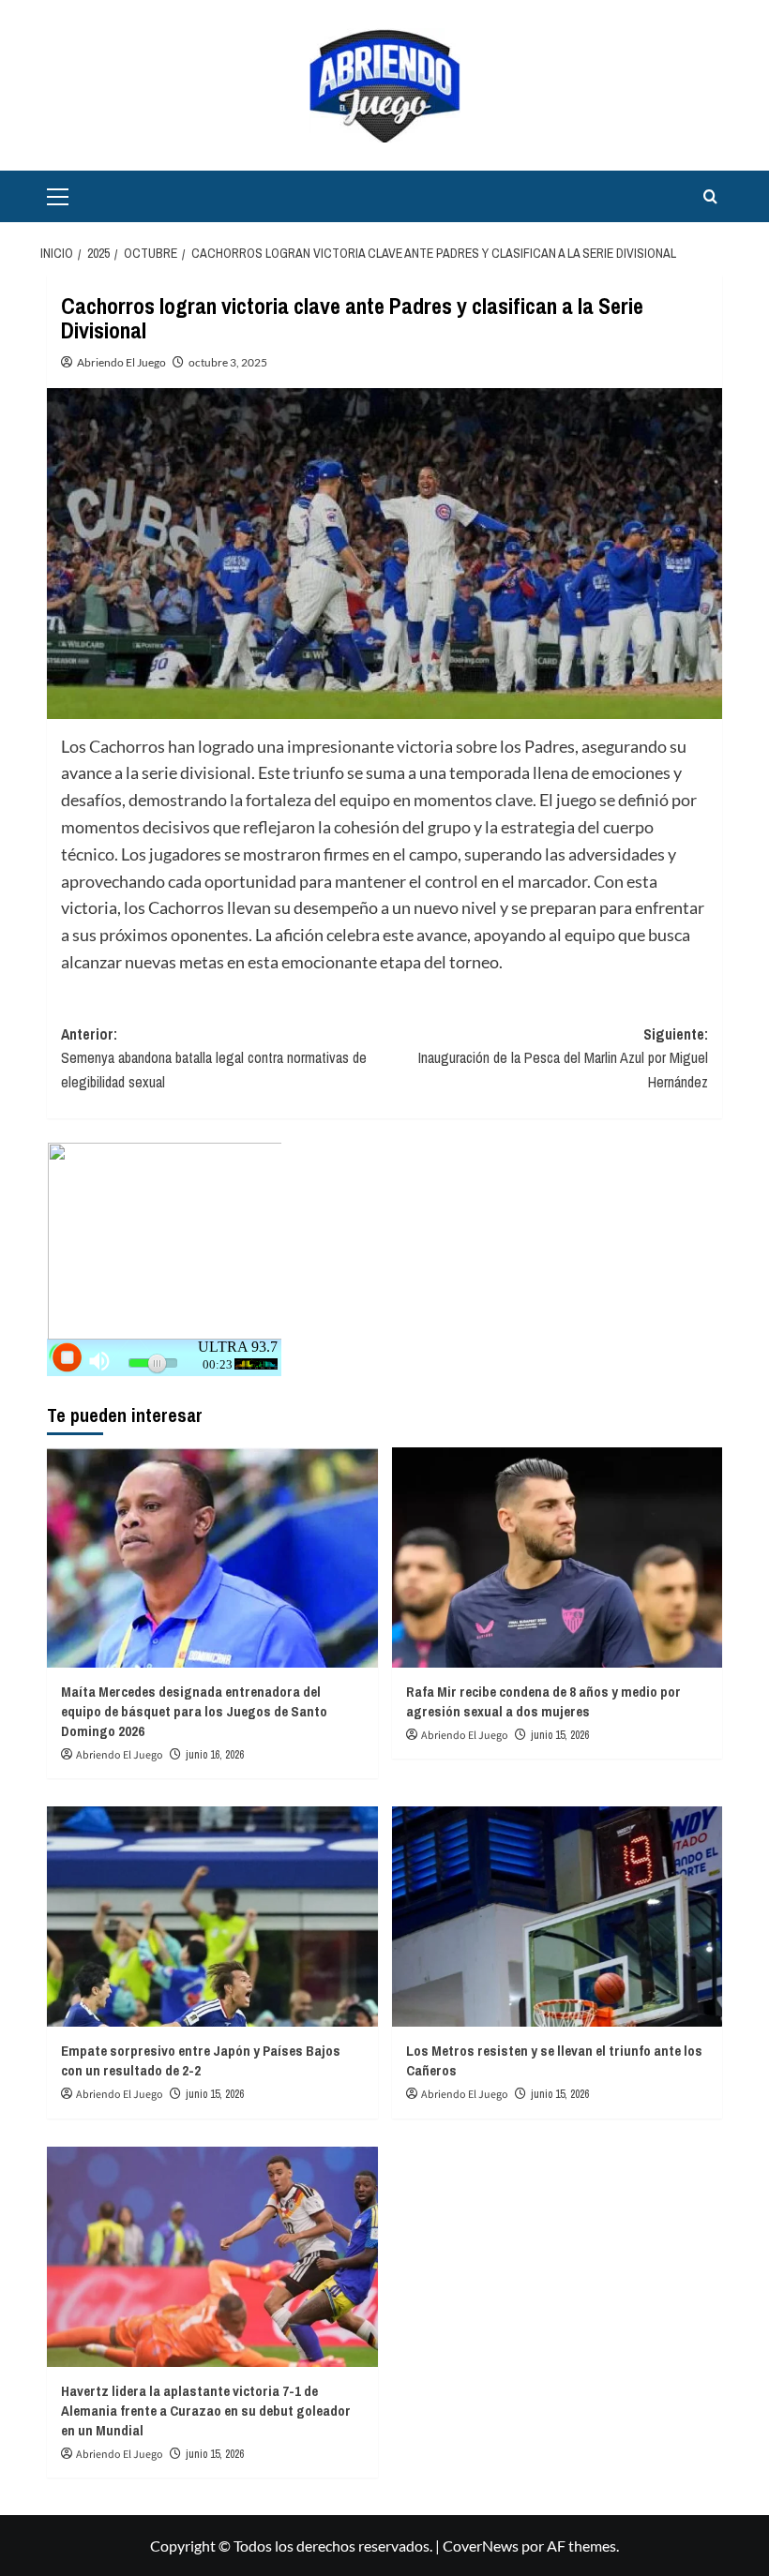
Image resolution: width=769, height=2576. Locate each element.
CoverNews (481, 2546)
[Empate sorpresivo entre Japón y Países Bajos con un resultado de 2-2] (212, 1917)
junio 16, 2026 (215, 1755)
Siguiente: (563, 1058)
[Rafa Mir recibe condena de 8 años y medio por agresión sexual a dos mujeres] (558, 1558)
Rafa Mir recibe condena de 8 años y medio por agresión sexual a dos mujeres (543, 1701)
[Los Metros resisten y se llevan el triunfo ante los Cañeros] (558, 1917)
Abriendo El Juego (121, 362)
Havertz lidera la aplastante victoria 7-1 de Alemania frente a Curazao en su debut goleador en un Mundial (206, 2411)
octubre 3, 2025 (228, 362)
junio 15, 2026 (560, 1735)
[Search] (710, 196)
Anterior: (214, 1058)
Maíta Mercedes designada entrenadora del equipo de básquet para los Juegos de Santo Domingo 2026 (194, 1711)
